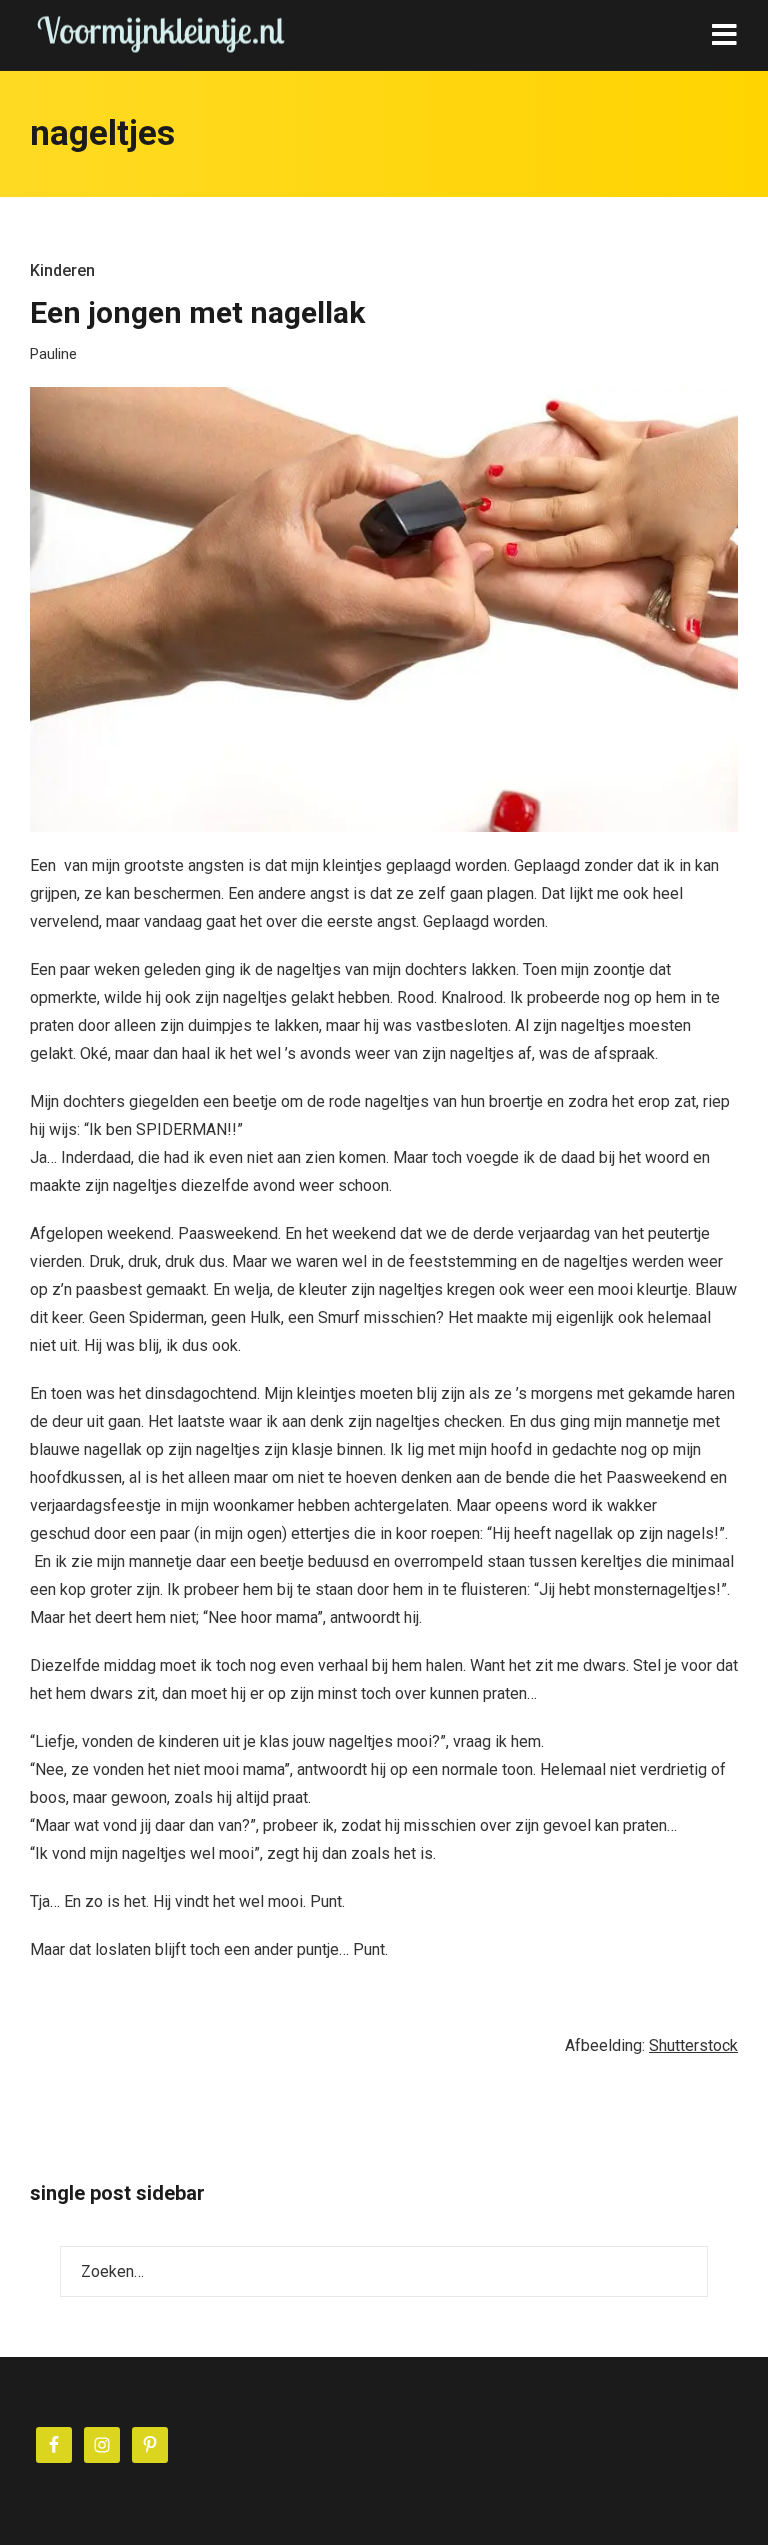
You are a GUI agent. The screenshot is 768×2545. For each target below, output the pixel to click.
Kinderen (62, 270)
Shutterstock (693, 2045)
